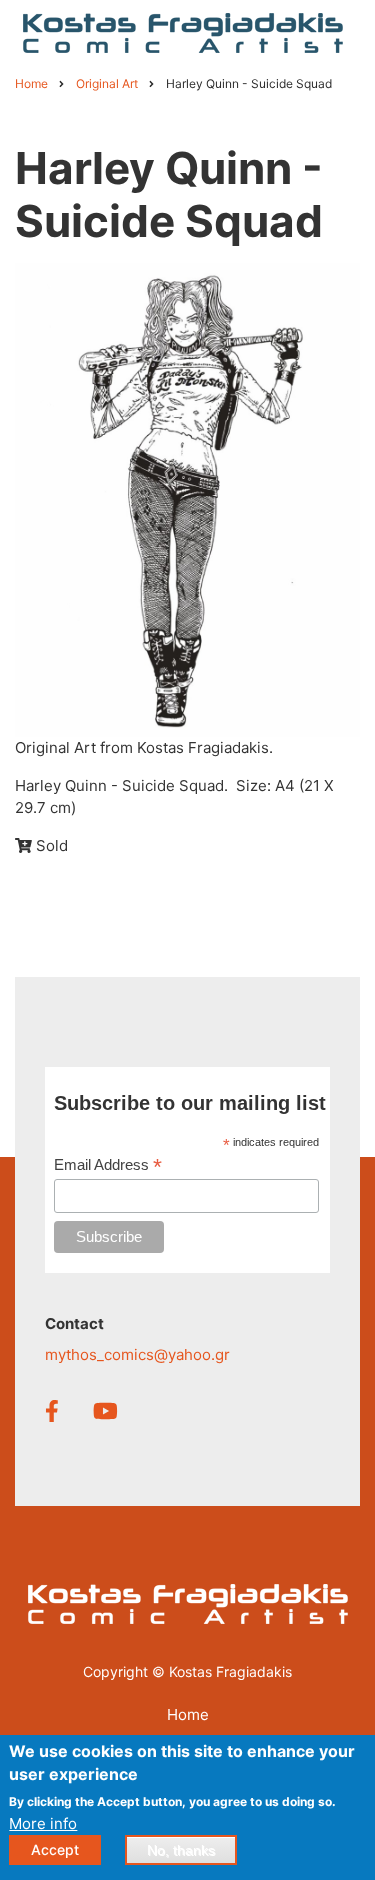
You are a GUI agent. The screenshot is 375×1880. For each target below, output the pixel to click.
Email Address (108, 1165)
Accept (55, 1849)
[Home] (183, 31)
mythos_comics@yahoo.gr (137, 1354)
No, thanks (181, 1850)
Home (188, 1714)
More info (43, 1823)
